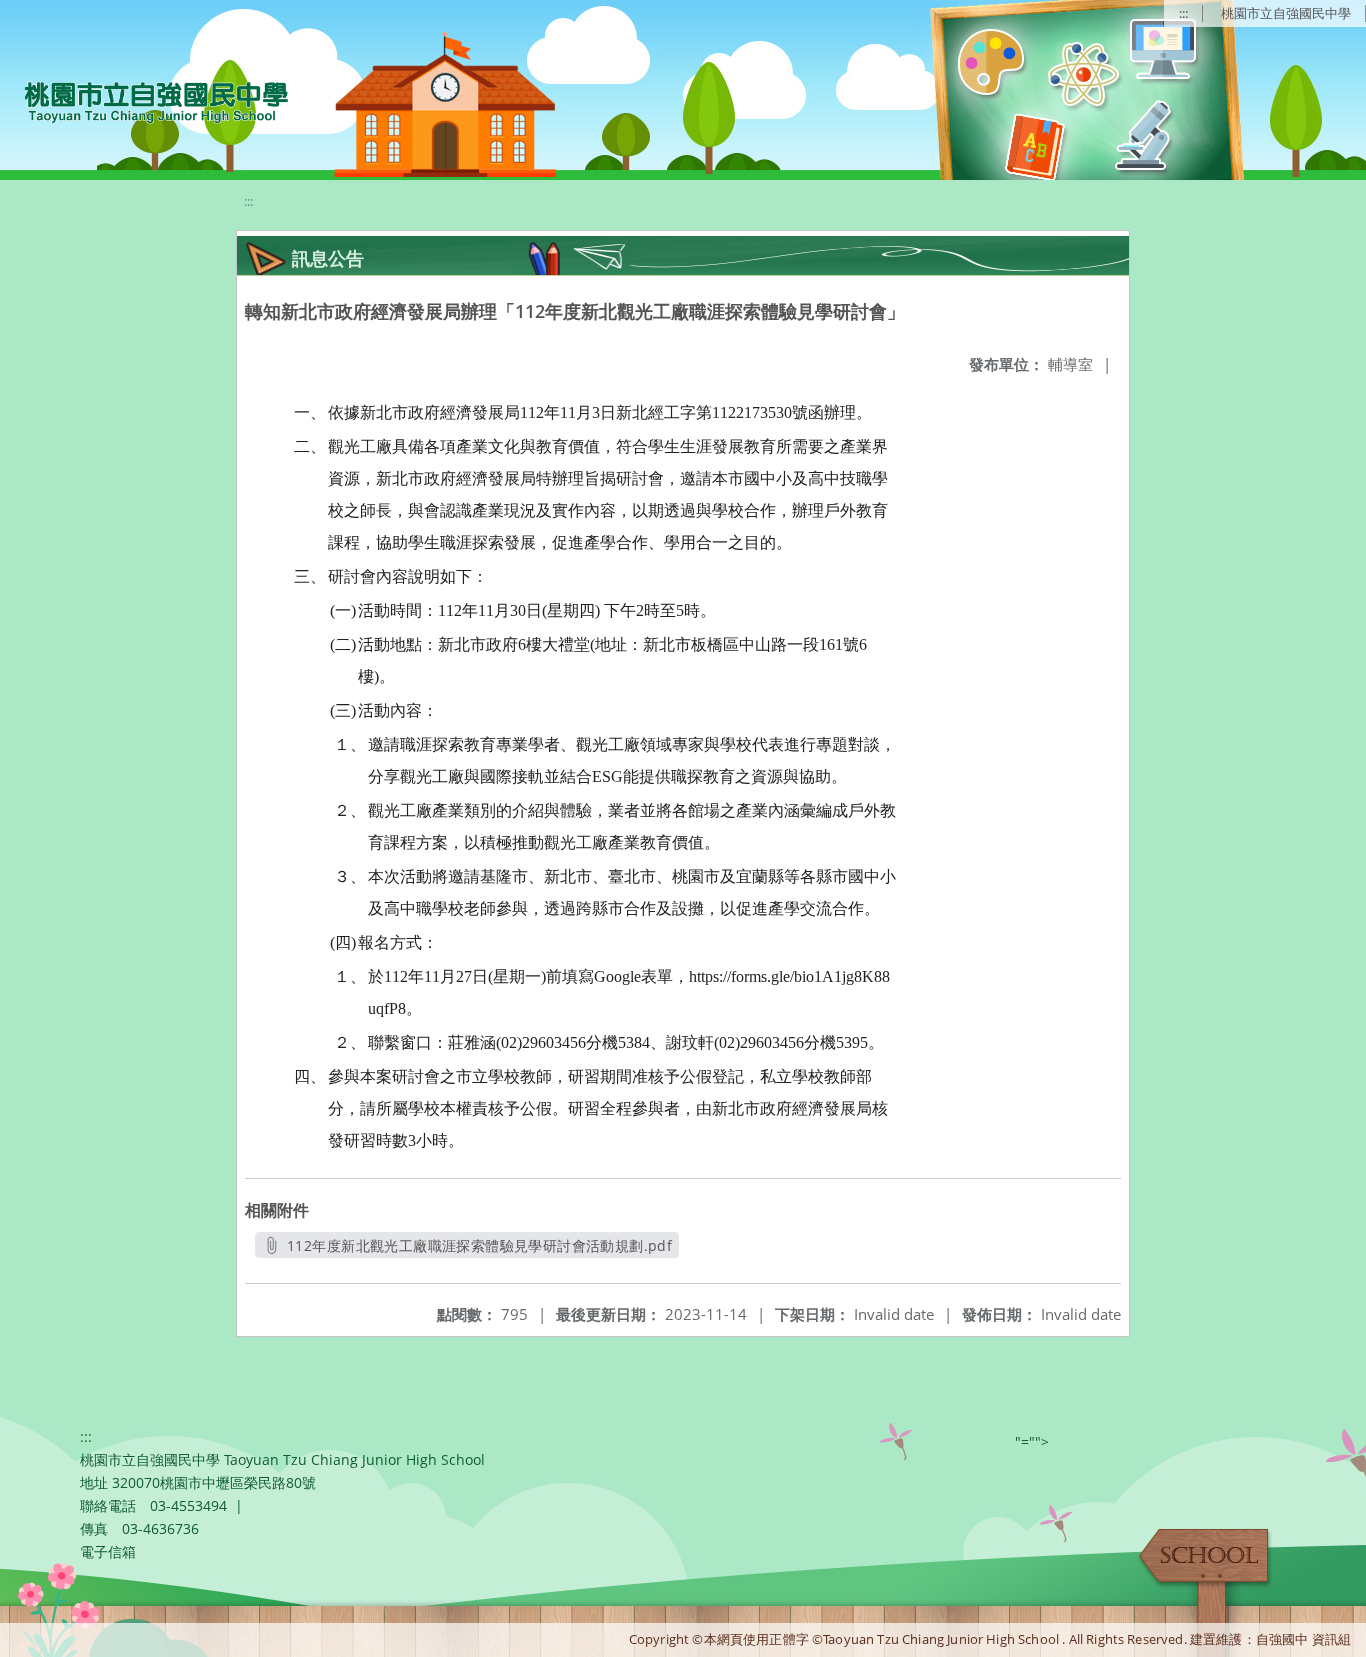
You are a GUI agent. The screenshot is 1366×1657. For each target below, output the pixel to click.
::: (1183, 13)
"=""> (1032, 1441)
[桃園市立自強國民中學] (146, 100)
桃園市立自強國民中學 (1286, 13)
